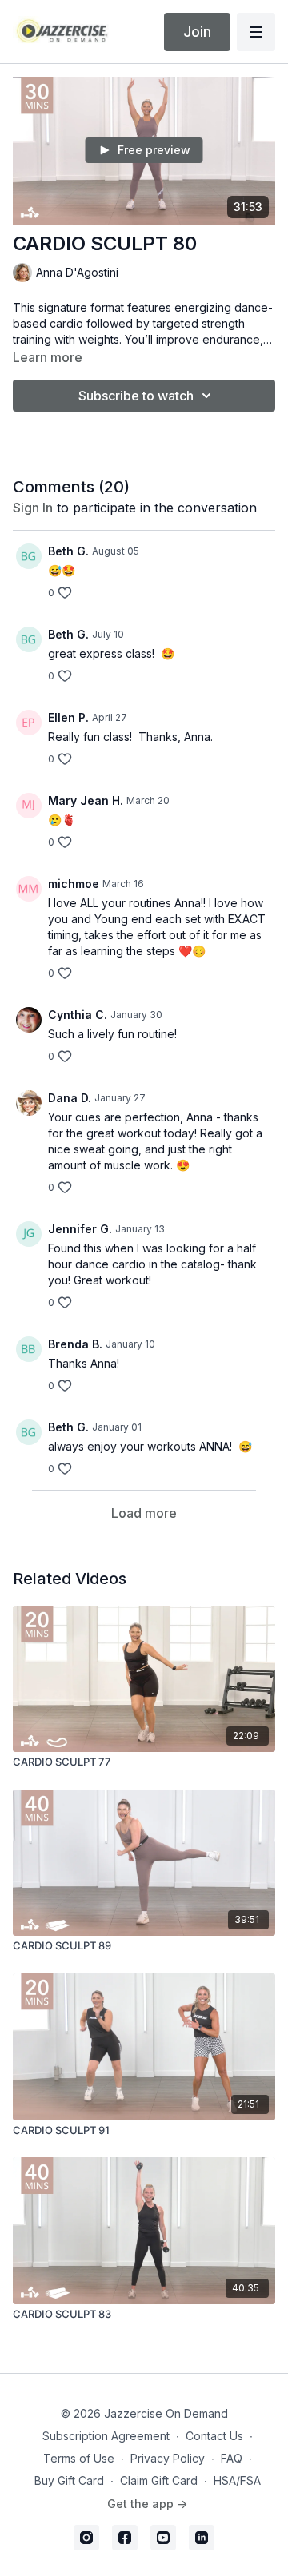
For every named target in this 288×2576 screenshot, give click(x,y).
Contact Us (214, 2436)
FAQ (232, 2458)
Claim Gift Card (159, 2480)
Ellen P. (68, 717)
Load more (144, 1513)
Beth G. (68, 551)
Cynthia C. (78, 1015)
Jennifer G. (80, 1229)
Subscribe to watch (136, 396)
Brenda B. (75, 1344)
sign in (33, 508)
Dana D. (70, 1098)
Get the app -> (147, 2504)
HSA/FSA (237, 2480)
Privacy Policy (168, 2458)
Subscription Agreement (106, 2436)
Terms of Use (79, 2458)
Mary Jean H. (86, 800)
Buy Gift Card (69, 2480)
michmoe (74, 884)
